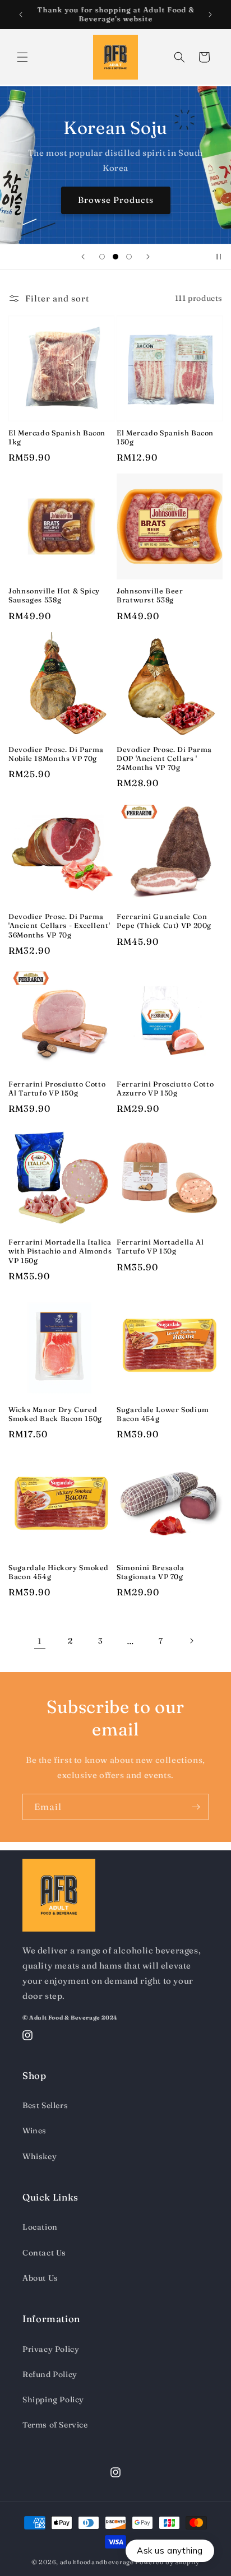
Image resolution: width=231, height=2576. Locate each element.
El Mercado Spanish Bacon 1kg (57, 437)
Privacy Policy (51, 2349)
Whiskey (40, 2156)
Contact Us (44, 2253)
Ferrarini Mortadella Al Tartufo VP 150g (160, 1247)
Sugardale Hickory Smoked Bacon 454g (59, 1572)
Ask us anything (170, 2551)
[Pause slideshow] (219, 257)
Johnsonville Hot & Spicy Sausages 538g (54, 595)
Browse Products (116, 200)
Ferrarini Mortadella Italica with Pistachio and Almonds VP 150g (60, 1251)
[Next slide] (148, 257)
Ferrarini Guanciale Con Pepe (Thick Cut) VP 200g (164, 921)
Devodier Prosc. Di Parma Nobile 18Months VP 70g (56, 754)
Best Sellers (45, 2105)
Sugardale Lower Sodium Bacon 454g (163, 1414)
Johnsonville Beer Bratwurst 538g (150, 595)
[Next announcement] (210, 15)
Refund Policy (50, 2374)
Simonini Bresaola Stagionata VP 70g (151, 1572)
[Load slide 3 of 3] (129, 257)
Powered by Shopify (167, 2562)
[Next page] (191, 1641)
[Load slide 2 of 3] (115, 257)
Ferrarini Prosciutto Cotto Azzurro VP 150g (165, 1089)
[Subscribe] (196, 1807)
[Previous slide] (83, 257)
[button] (22, 57)
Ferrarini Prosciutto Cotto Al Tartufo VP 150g (57, 1089)
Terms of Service (55, 2425)
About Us (40, 2278)
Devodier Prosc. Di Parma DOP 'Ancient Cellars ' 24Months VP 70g (164, 758)
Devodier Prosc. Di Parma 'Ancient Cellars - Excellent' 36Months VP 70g (59, 925)
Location (40, 2227)
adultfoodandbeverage (97, 2562)
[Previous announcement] (21, 15)
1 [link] (40, 1641)
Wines (34, 2131)
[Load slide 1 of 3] (102, 257)
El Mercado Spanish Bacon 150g (165, 437)
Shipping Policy (53, 2399)
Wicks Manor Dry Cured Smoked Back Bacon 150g (55, 1414)
